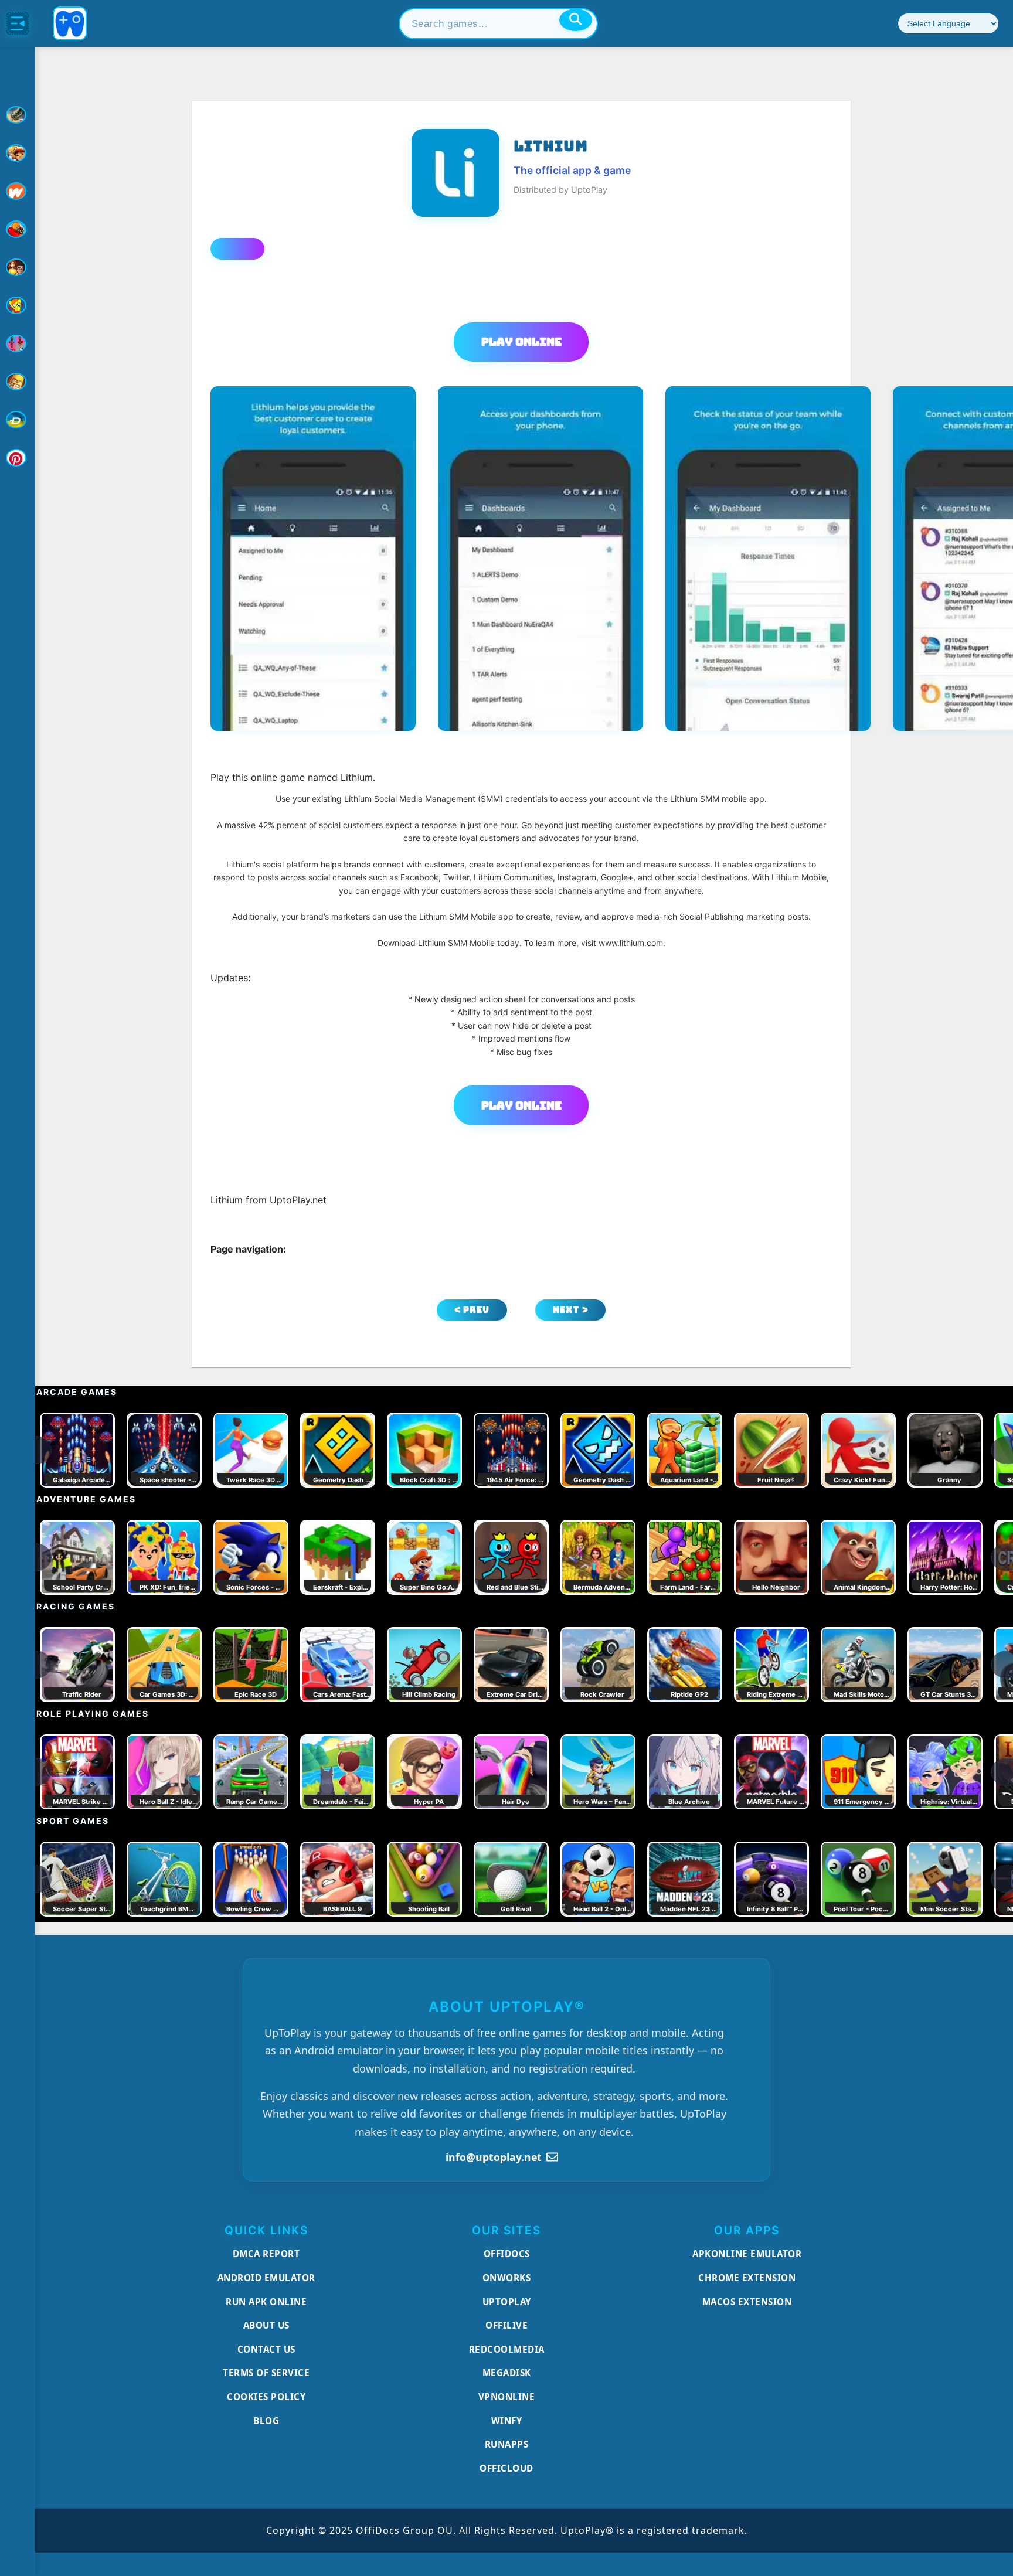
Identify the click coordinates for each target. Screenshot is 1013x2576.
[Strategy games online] (18, 382)
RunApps (507, 2444)
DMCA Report (266, 2254)
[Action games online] (18, 115)
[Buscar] (576, 20)
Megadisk (507, 2373)
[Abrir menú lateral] (18, 23)
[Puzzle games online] (18, 267)
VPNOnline (507, 2397)
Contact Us (266, 2349)
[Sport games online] (18, 343)
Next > (571, 1310)
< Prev (472, 1310)
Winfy (507, 2421)
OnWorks (507, 2278)
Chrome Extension (747, 2278)
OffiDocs (507, 2254)
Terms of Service (266, 2373)
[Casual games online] (18, 229)
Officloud (506, 2468)
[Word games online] (18, 420)
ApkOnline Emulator (747, 2254)
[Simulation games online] (18, 305)
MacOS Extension (747, 2302)
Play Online (521, 342)
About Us (266, 2325)
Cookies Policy (266, 2397)
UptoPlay (507, 2302)
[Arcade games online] (18, 153)
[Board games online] (18, 191)
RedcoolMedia (507, 2349)
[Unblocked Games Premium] (18, 458)
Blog (266, 2421)
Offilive (506, 2325)
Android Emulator (266, 2278)
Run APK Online (266, 2302)
